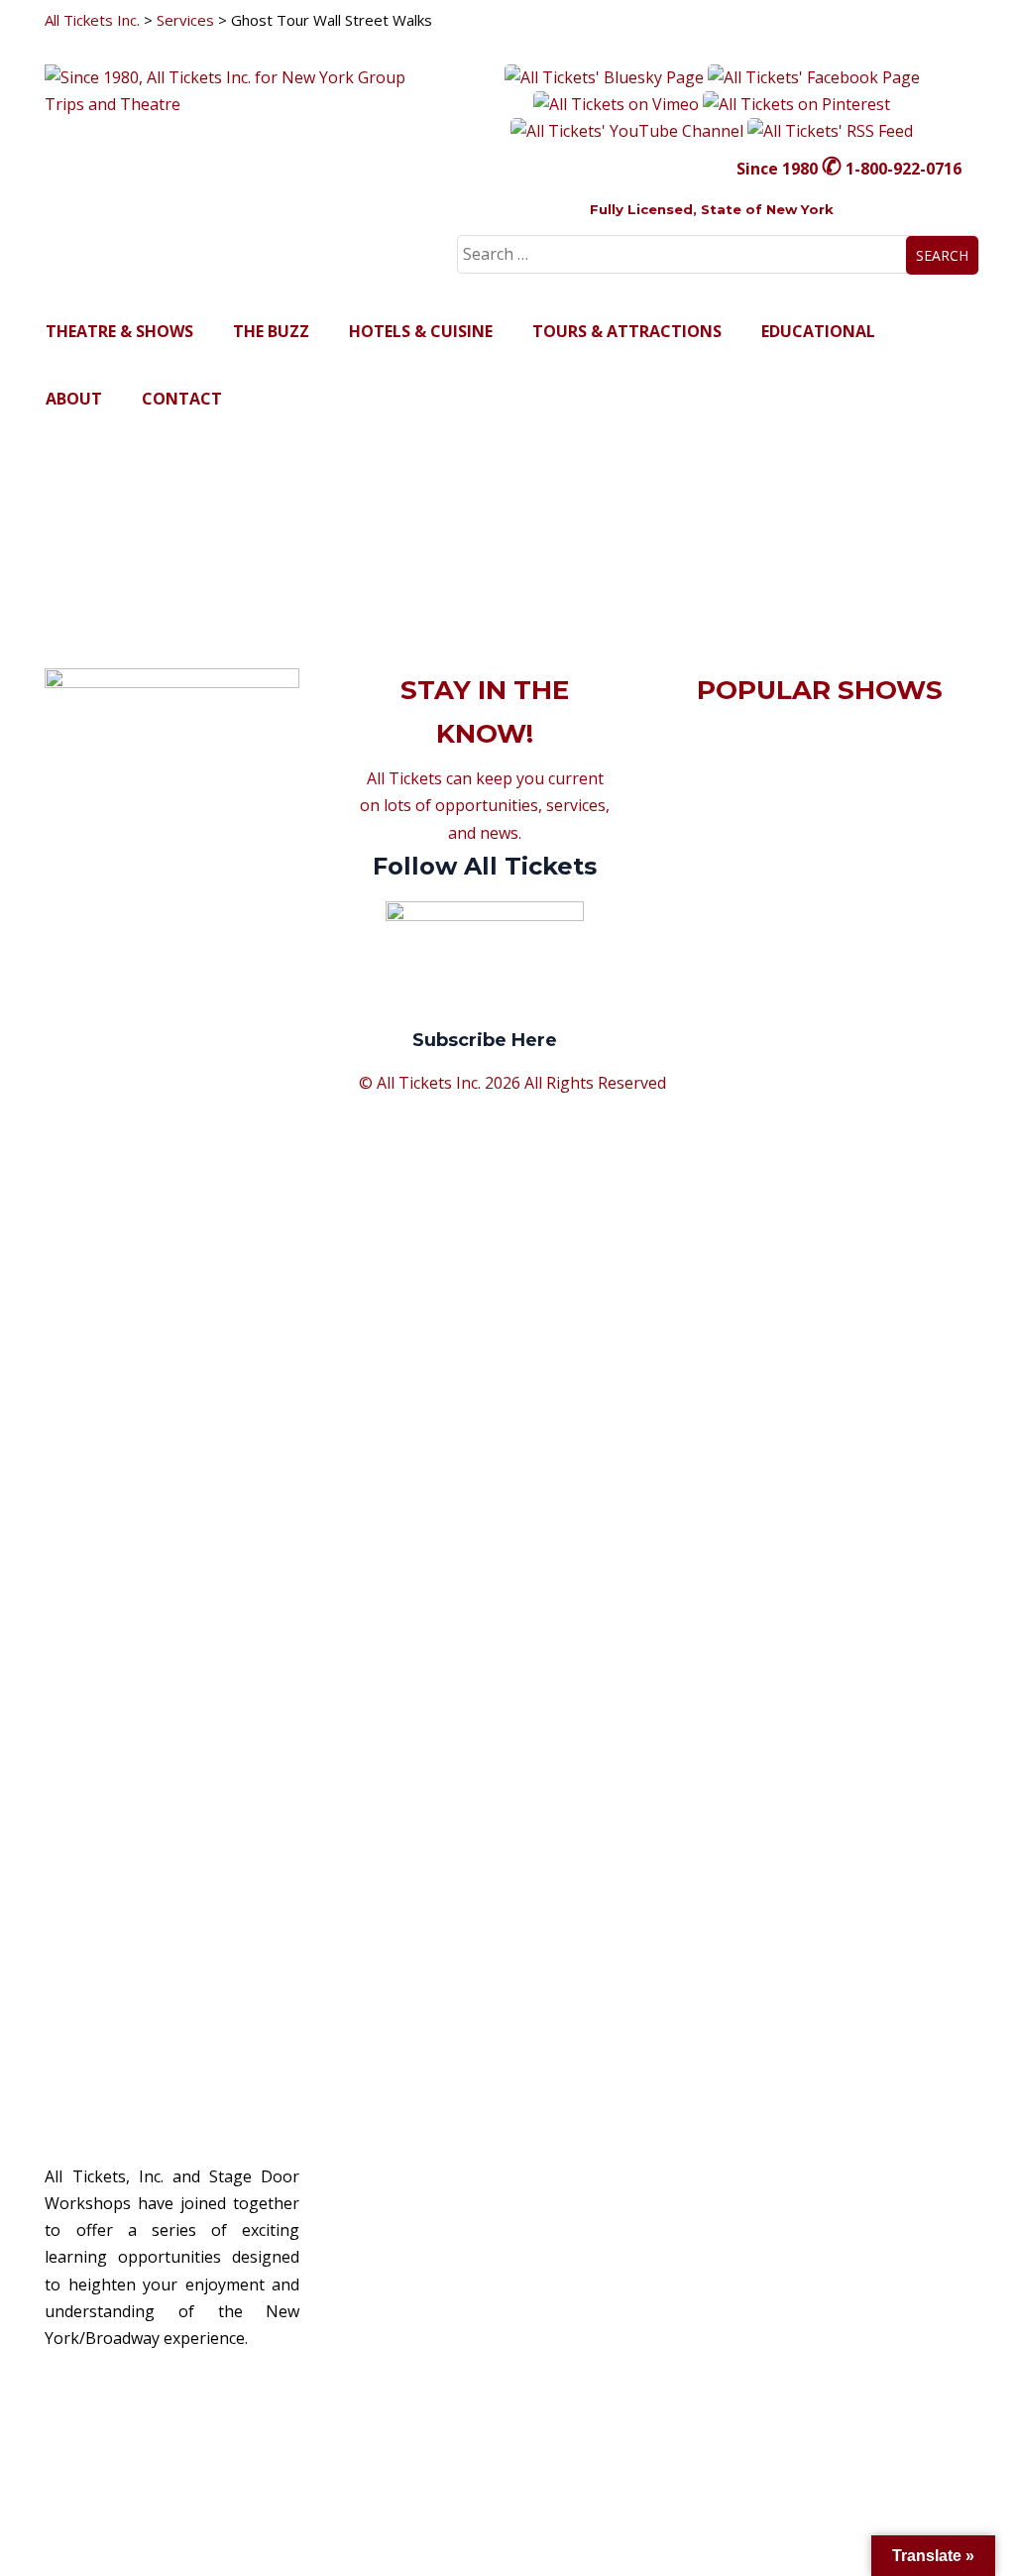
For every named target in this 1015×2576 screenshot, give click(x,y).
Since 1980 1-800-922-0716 (849, 169)
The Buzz (271, 331)
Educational (818, 331)
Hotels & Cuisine (421, 331)
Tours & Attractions (627, 331)
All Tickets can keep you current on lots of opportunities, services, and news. (485, 909)
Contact (182, 399)
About (74, 399)
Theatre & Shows (119, 331)
